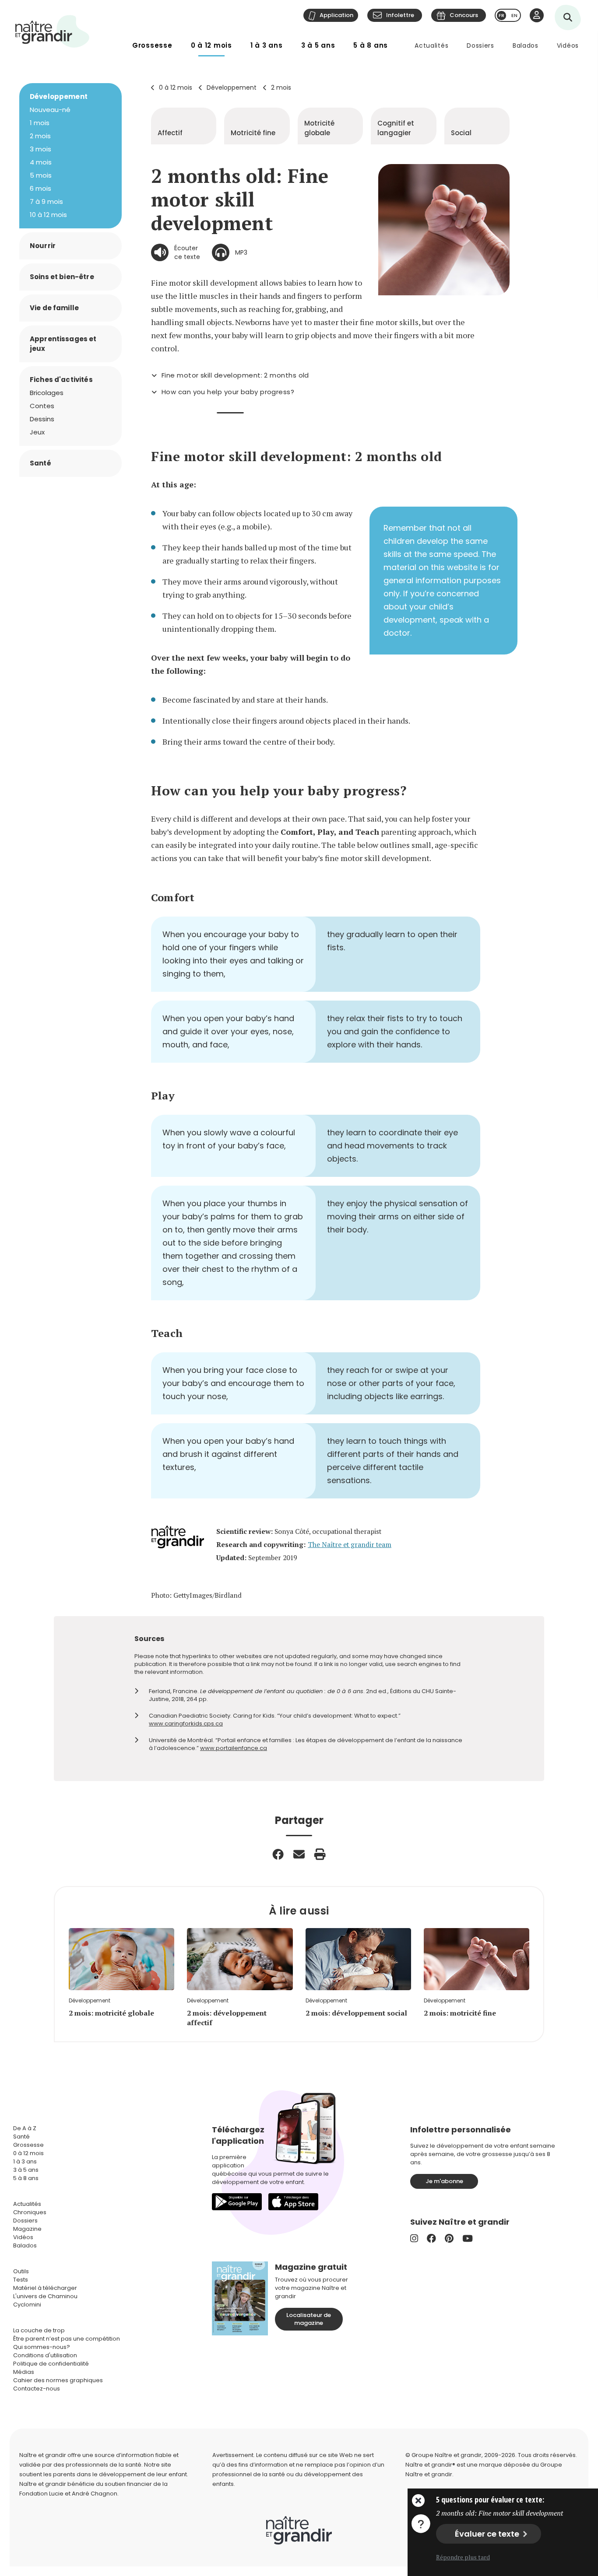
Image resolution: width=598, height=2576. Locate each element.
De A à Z (25, 2128)
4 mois (41, 162)
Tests (21, 2280)
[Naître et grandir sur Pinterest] (449, 2238)
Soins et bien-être (62, 277)
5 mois (41, 175)
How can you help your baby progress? (228, 392)
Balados (526, 45)
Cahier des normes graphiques (58, 2380)
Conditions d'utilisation (45, 2355)
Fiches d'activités (61, 380)
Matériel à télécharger (45, 2288)
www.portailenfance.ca (234, 1748)
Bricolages (47, 393)
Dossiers (480, 45)
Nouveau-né (50, 110)
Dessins (42, 419)
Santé (40, 463)
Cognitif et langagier (396, 128)
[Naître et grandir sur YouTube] (468, 2238)
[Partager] (278, 1854)
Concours (464, 15)
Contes (42, 406)
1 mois (40, 123)
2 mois (281, 87)
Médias (24, 2372)
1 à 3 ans (267, 45)
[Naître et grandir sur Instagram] (414, 2238)
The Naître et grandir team (350, 1545)
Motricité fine (253, 133)
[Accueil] (53, 31)
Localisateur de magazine (309, 2319)
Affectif (170, 133)
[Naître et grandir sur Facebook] (431, 2238)
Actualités (431, 45)
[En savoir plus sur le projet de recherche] (421, 2523)
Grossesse (152, 45)
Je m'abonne (444, 2181)
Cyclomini (27, 2305)
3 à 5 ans (318, 45)
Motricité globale (319, 128)
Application (336, 15)
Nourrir (43, 246)
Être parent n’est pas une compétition (67, 2339)
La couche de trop (39, 2330)
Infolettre (400, 15)
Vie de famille (54, 308)
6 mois (40, 188)
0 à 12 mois (211, 45)
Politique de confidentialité (51, 2364)
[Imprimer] (320, 1854)
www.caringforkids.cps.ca (186, 1724)
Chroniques (30, 2212)
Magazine (27, 2229)
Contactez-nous (37, 2389)
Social (461, 133)
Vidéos (568, 45)
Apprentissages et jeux (63, 344)
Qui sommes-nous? (42, 2347)
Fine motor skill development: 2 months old (235, 375)
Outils (21, 2271)
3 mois (40, 149)
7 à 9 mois (46, 201)
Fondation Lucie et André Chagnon (68, 2494)
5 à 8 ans (371, 45)
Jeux (37, 432)
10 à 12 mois (48, 215)
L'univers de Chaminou (45, 2296)
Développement (232, 87)
